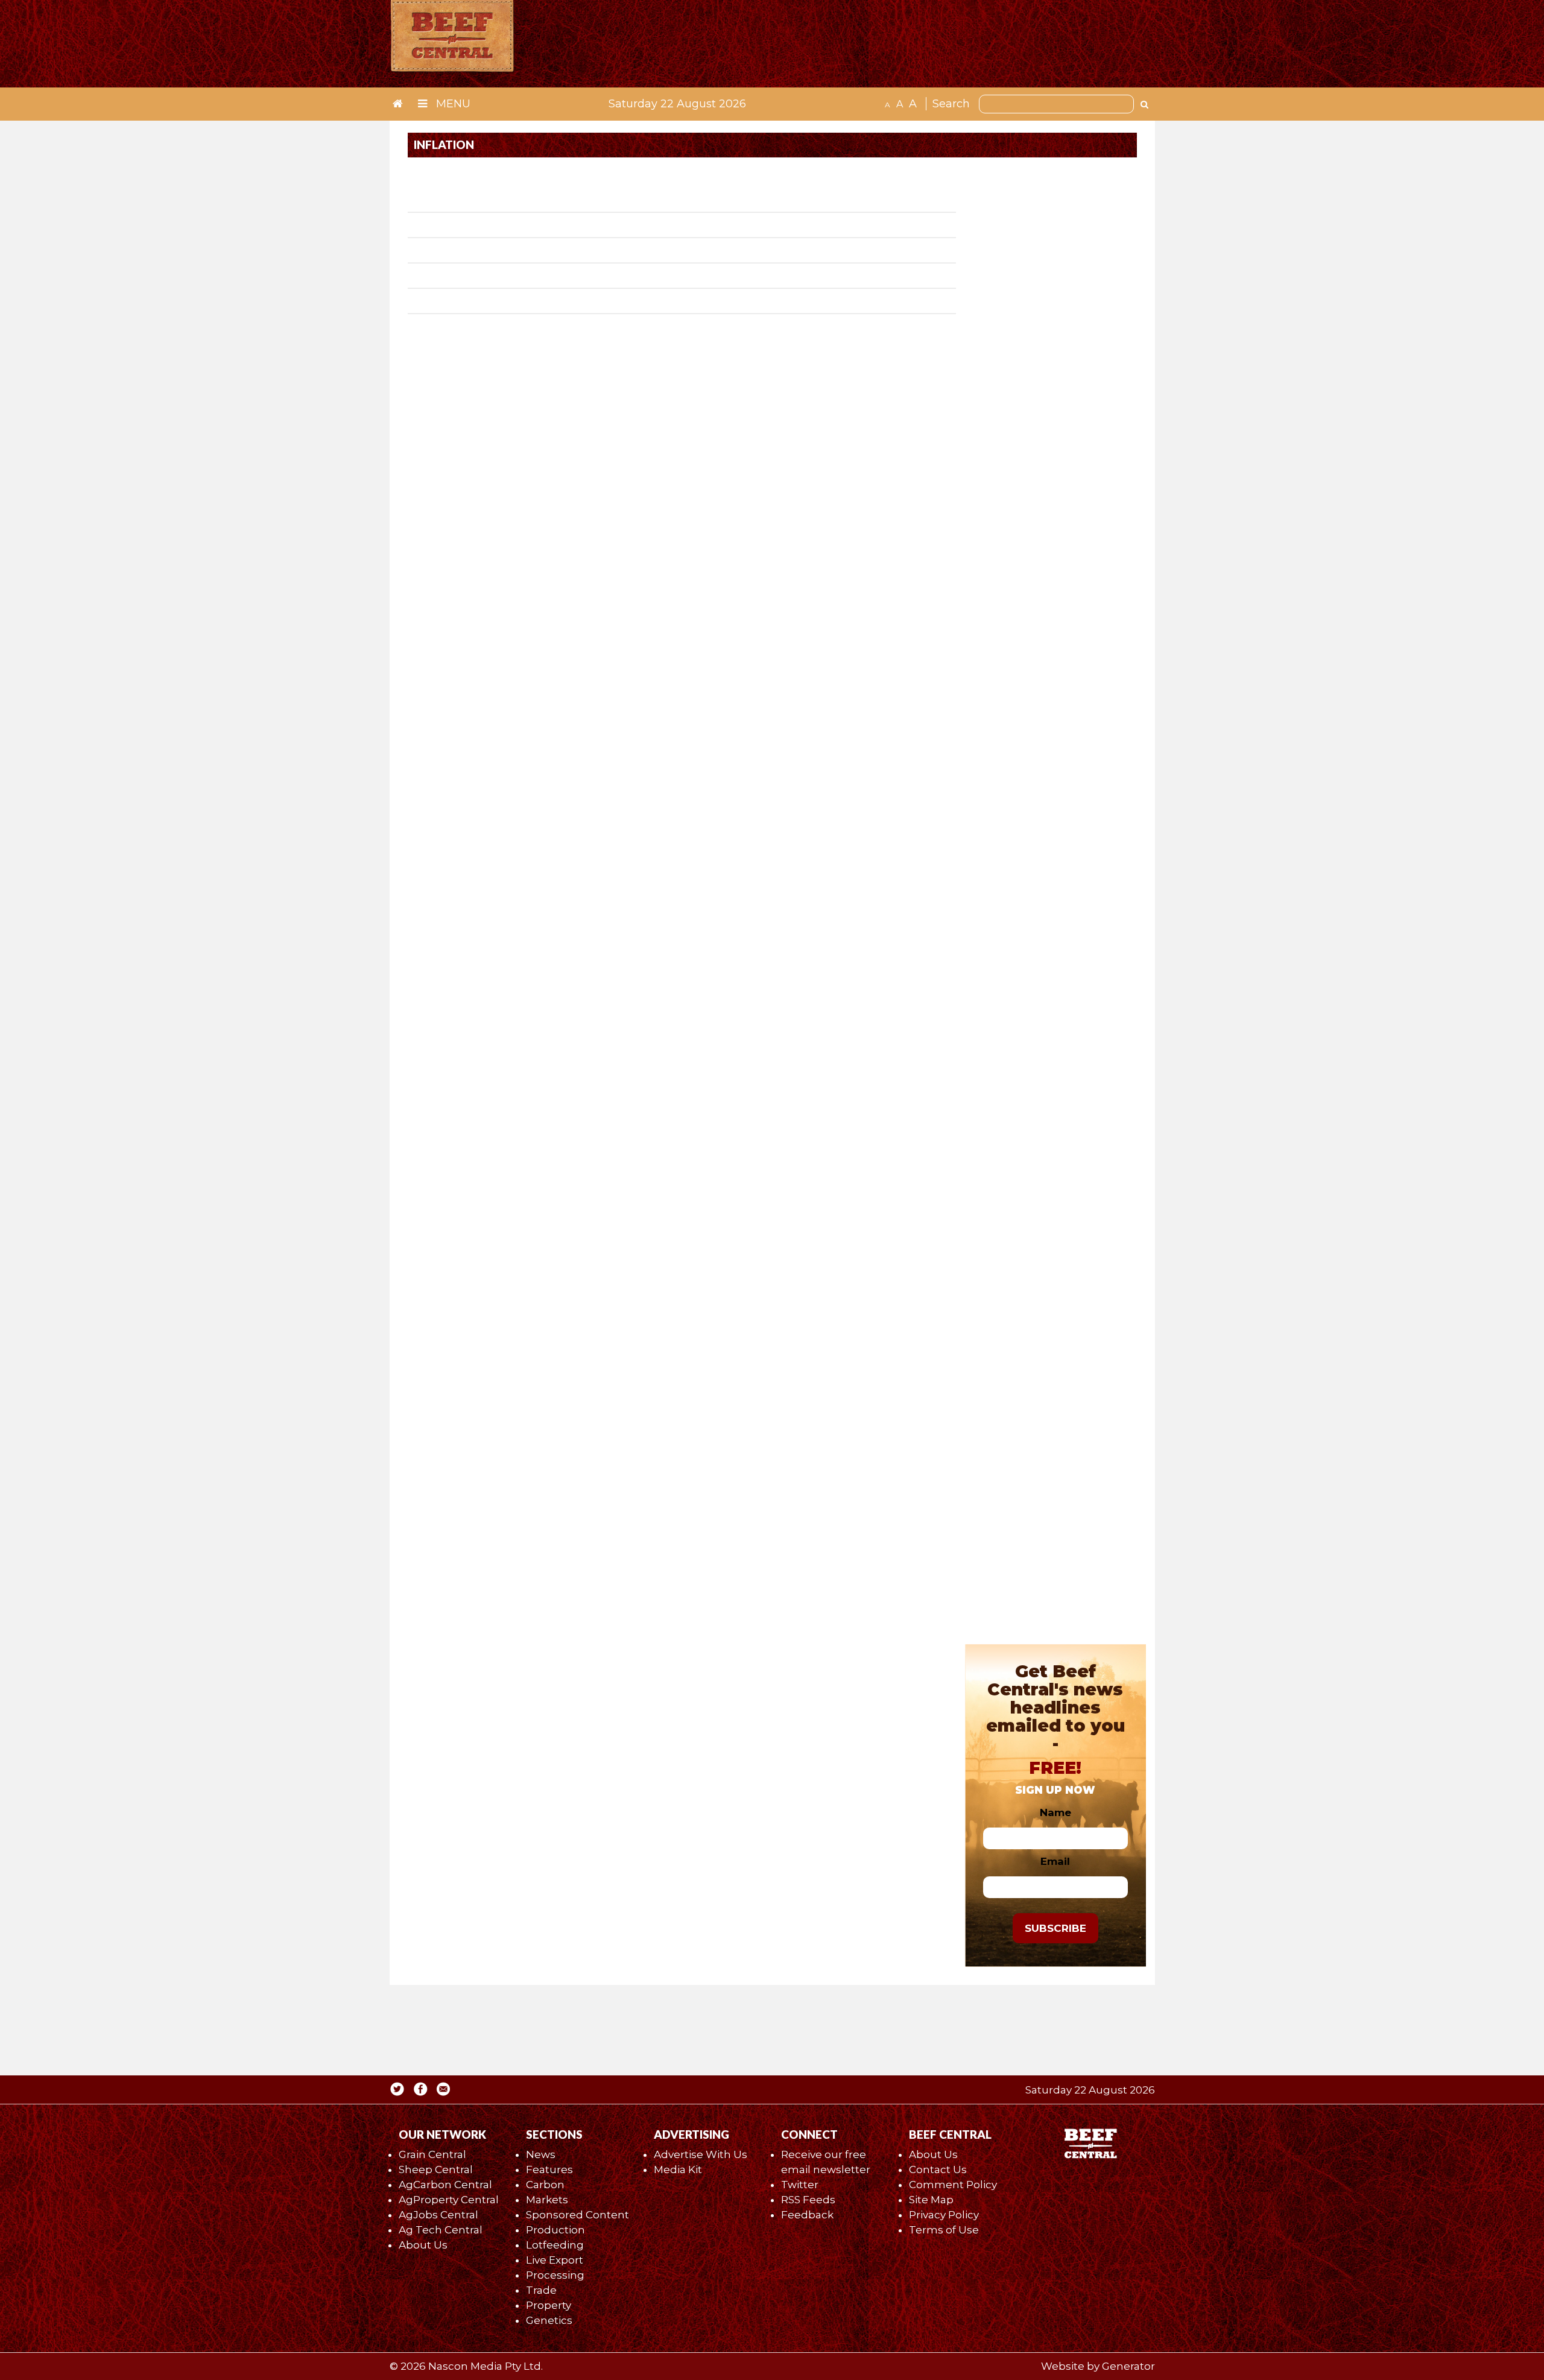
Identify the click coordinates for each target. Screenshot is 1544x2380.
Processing (555, 2275)
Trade (541, 2290)
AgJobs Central (438, 2215)
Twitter (800, 2185)
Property (549, 2305)
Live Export (555, 2260)
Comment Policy (953, 2185)
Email (1055, 1861)
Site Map (931, 2200)
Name (1055, 1812)
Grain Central (432, 2154)
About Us (423, 2245)
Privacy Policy (944, 2215)
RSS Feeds (808, 2200)
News (541, 2154)
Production (555, 2230)
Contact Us (938, 2170)
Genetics (549, 2320)
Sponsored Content (577, 2215)
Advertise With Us (701, 2154)
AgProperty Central (449, 2200)
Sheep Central (436, 2170)
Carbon (545, 2185)
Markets (547, 2200)
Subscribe (1055, 1928)
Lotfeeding (555, 2245)
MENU (452, 104)
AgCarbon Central (445, 2185)
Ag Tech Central (441, 2230)
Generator (1128, 2366)
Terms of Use (944, 2230)
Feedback (807, 2215)
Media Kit (678, 2170)
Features (549, 2170)
